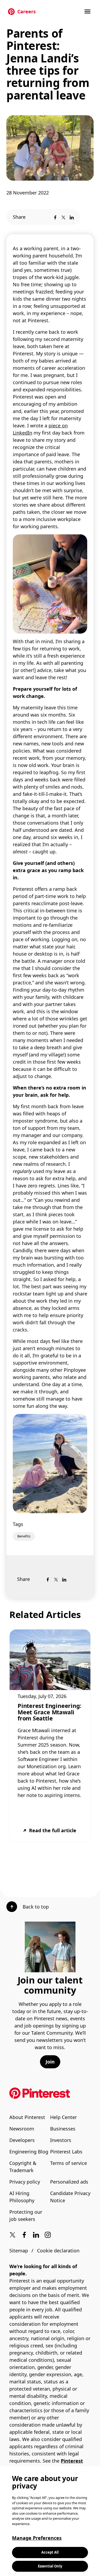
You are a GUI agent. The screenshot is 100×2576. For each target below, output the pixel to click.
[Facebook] (55, 217)
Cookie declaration (58, 2251)
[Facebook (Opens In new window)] (24, 2235)
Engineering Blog (29, 2152)
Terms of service (69, 2163)
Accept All (50, 2552)
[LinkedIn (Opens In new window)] (36, 2235)
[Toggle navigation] (88, 11)
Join (50, 2062)
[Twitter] (63, 217)
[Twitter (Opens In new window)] (13, 2235)
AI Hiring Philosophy (22, 2197)
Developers (22, 2140)
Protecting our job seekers (26, 2215)
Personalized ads (69, 2182)
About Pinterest (27, 2117)
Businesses (63, 2129)
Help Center (63, 2117)
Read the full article (53, 1830)
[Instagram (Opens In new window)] (48, 2235)
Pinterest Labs (66, 2152)
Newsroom (22, 2129)
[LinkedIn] (72, 217)
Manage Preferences (37, 2538)
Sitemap (19, 2251)
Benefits (24, 1536)
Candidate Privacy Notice (70, 2197)
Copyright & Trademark (23, 2167)
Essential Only (50, 2566)
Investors (61, 2140)
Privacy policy (25, 2182)
